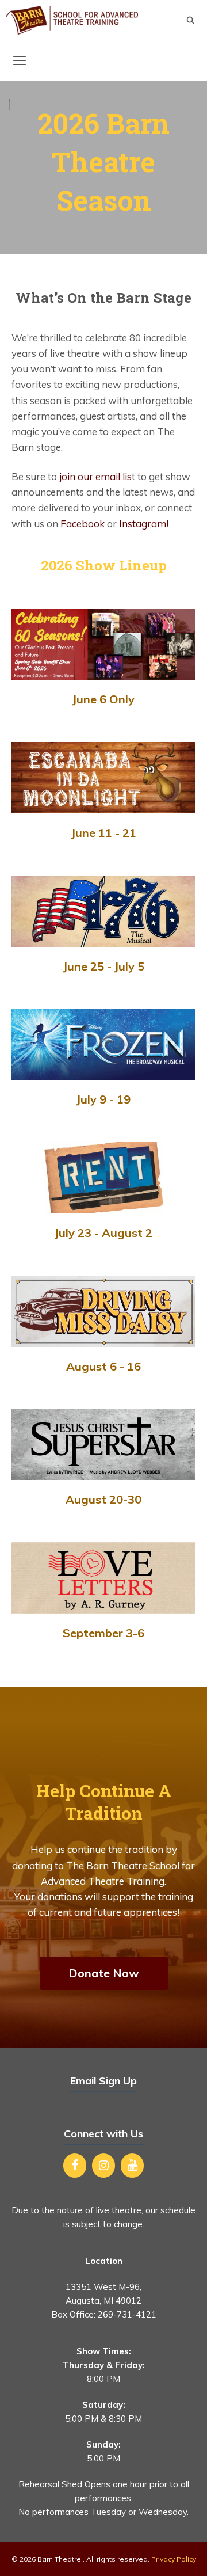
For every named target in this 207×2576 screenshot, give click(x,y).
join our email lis (95, 476)
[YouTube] (132, 2166)
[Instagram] (103, 2166)
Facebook (83, 524)
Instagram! (144, 524)
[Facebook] (75, 2166)
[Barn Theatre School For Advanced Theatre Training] (72, 20)
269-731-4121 (127, 2314)
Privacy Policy (174, 2559)
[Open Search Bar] (191, 20)
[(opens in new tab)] (103, 676)
